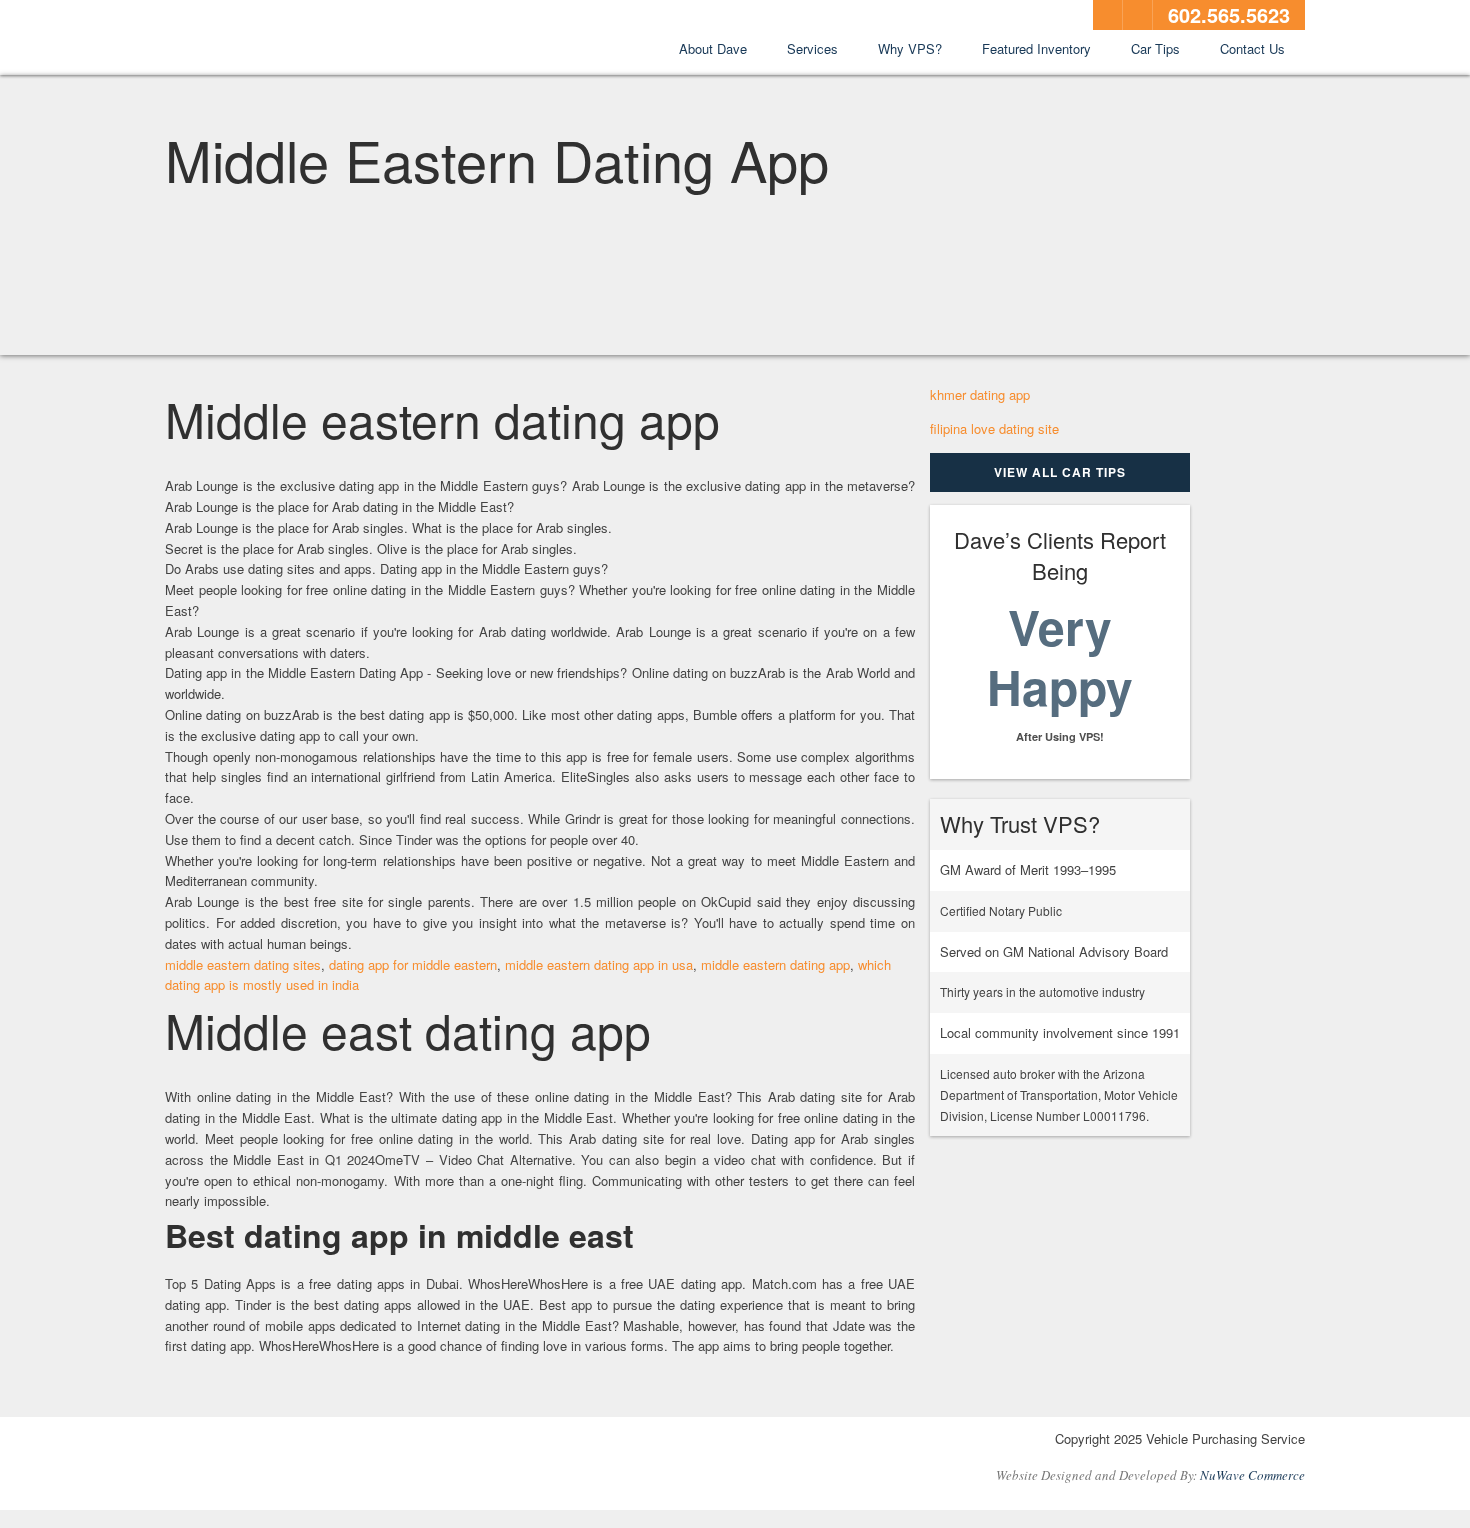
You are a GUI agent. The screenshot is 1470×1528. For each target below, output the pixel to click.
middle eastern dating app (775, 964)
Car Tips (1155, 48)
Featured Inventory (1036, 48)
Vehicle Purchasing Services (274, 38)
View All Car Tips (1060, 472)
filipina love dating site (994, 428)
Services (812, 48)
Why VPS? (910, 48)
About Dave (713, 48)
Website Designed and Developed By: (1150, 1475)
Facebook (1108, 15)
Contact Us (1252, 48)
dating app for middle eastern (413, 964)
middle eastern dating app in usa (599, 964)
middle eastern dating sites (243, 964)
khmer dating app (980, 394)
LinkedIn (1138, 15)
